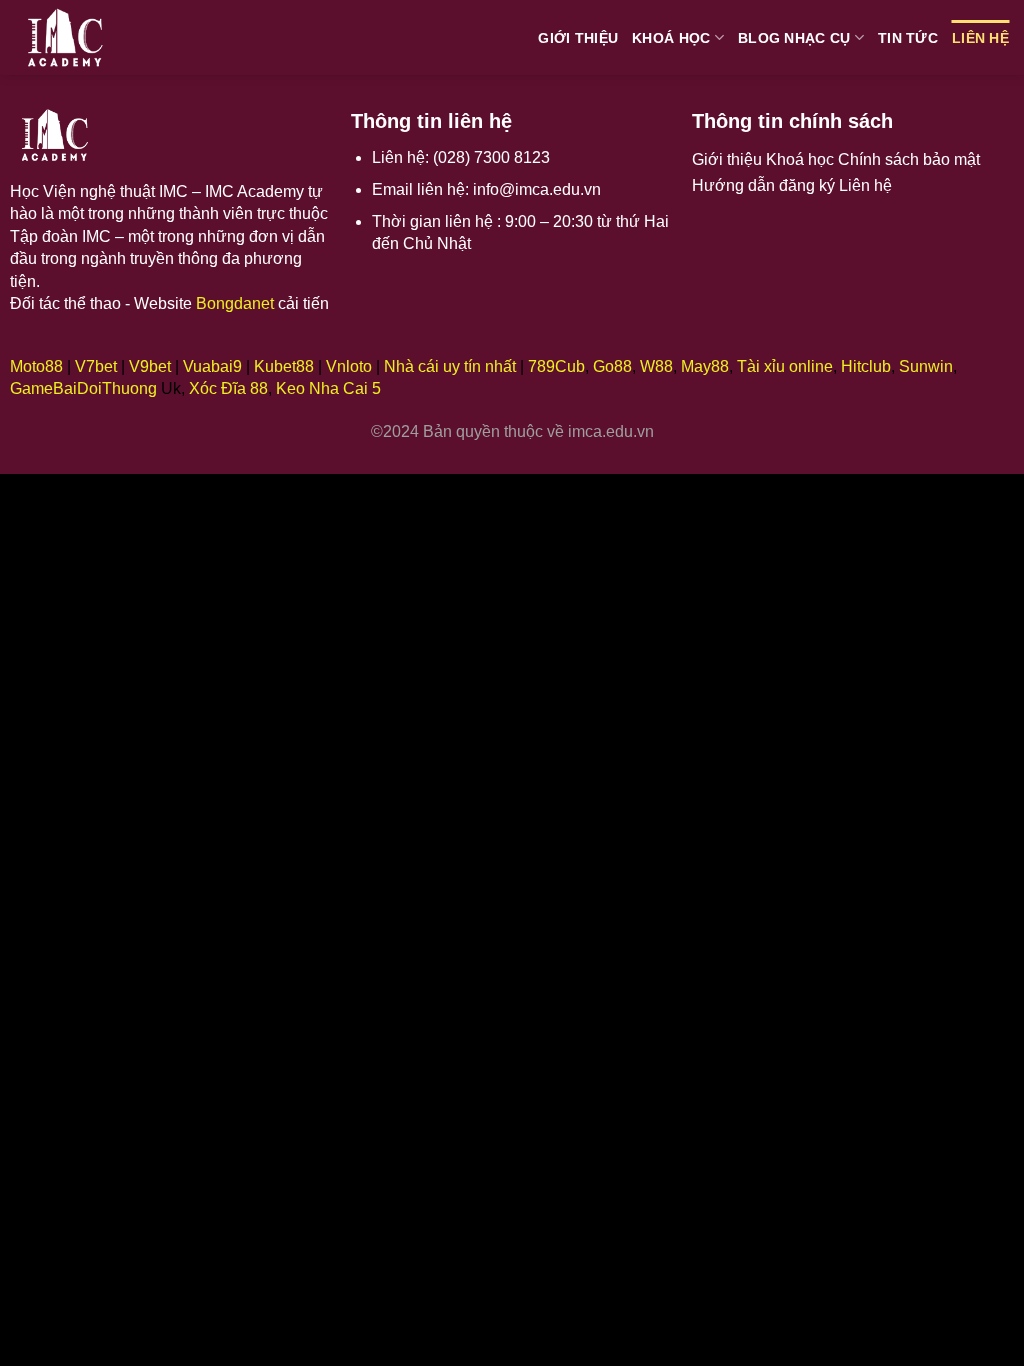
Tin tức (908, 38)
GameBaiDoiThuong (83, 388)
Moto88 (36, 366)
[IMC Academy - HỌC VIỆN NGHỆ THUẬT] (85, 37)
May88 (705, 366)
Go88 (612, 366)
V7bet (96, 366)
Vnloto (349, 366)
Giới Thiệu (578, 38)
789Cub (556, 366)
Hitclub (866, 366)
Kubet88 (284, 366)
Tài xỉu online (785, 366)
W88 (656, 366)
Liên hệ (980, 38)
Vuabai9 (212, 366)
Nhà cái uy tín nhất (450, 366)
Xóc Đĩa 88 (228, 388)
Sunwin (926, 366)
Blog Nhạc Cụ (794, 38)
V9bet (150, 366)
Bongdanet (235, 303)
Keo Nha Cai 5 (328, 388)
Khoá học (671, 38)
